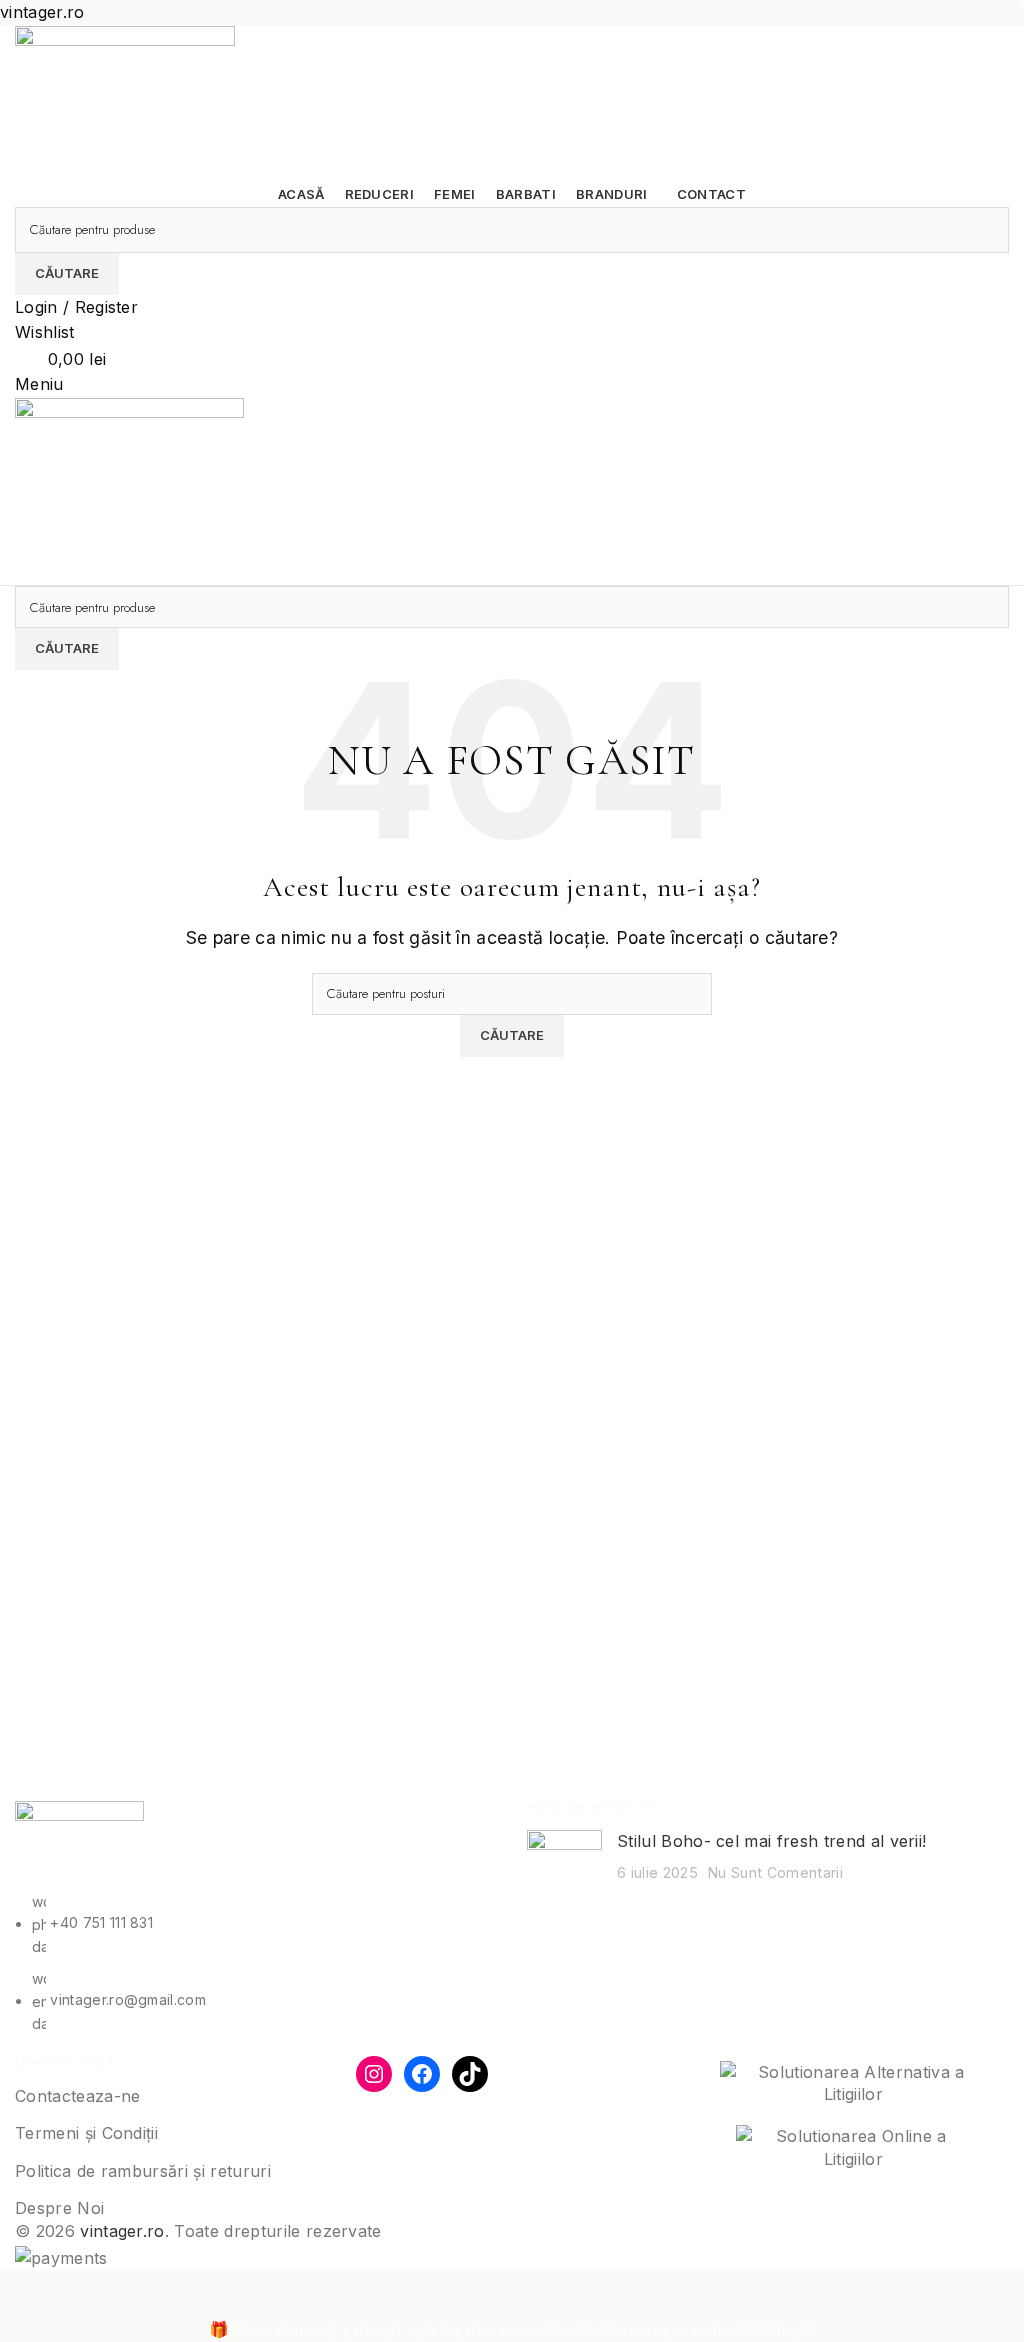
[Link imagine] (79, 1845)
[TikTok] (470, 2074)
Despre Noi (59, 2208)
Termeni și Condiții (86, 2133)
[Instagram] (374, 2074)
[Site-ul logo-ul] (125, 102)
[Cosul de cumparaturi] (21, 572)
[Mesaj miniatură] (564, 1860)
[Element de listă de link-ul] (256, 1963)
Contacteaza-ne (77, 2096)
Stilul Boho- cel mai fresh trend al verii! (771, 1841)
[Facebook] (422, 2074)
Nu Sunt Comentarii (775, 1872)
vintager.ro (122, 2231)
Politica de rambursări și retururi (143, 2171)
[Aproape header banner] (25, 2296)
